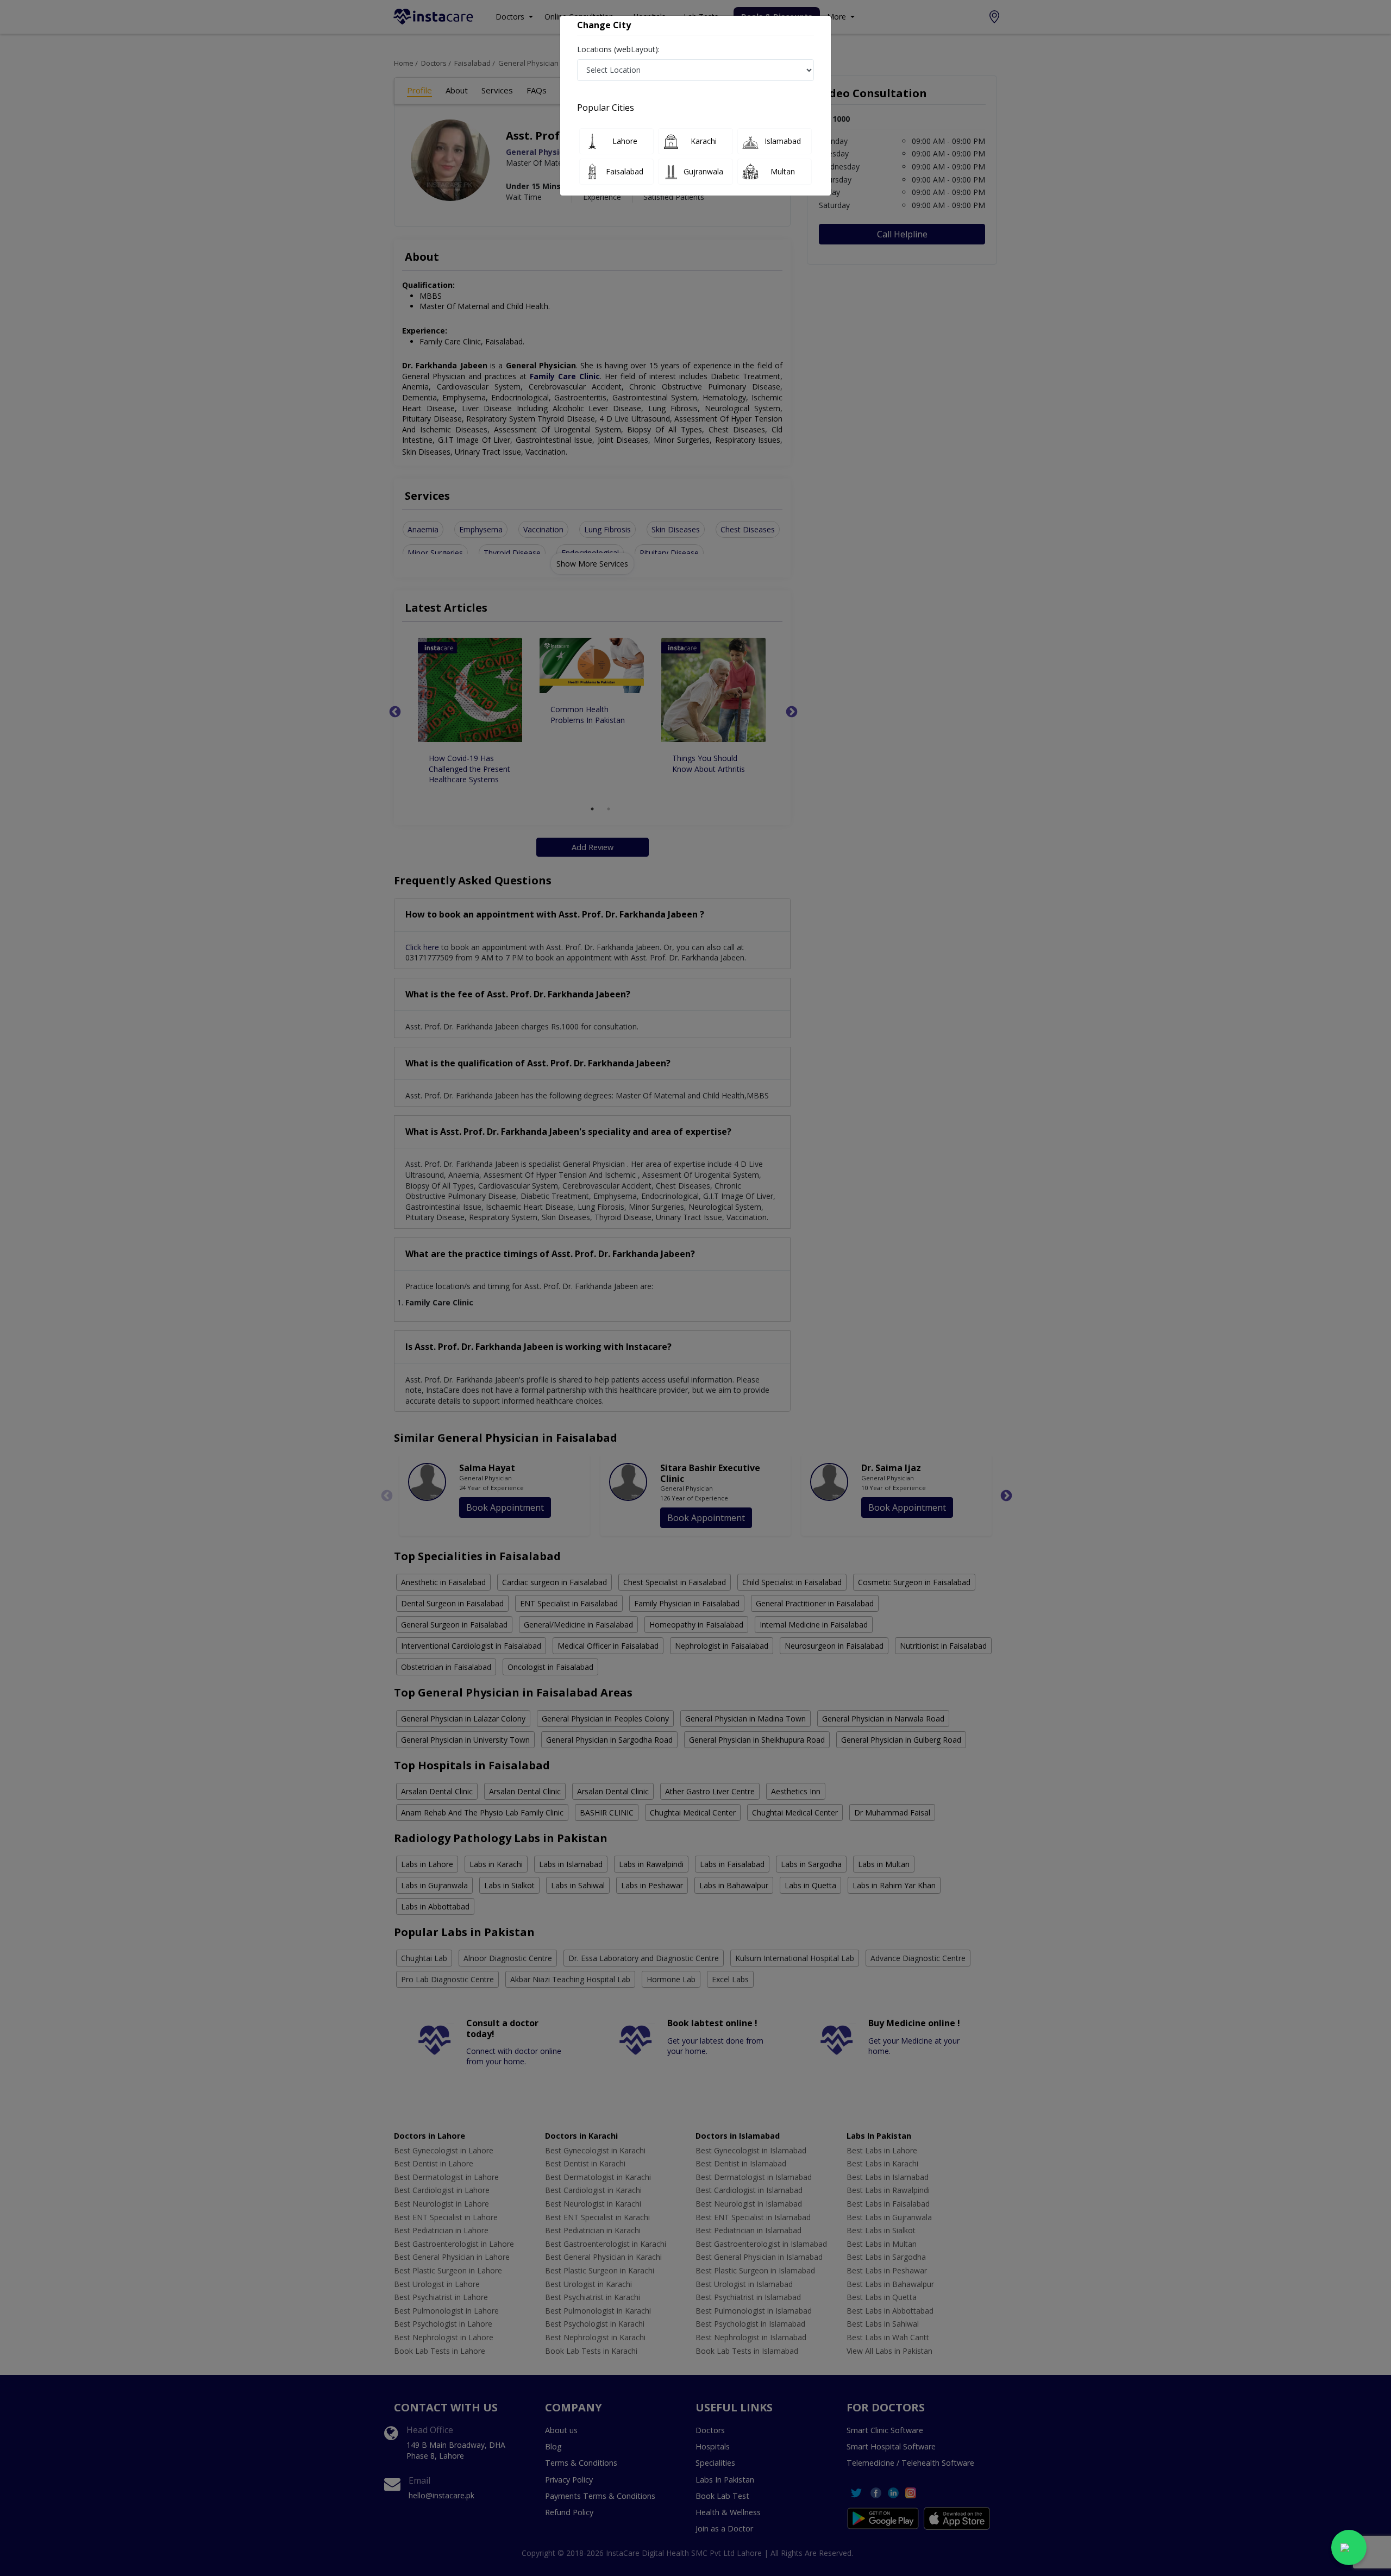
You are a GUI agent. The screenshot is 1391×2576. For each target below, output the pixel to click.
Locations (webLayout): (618, 49)
